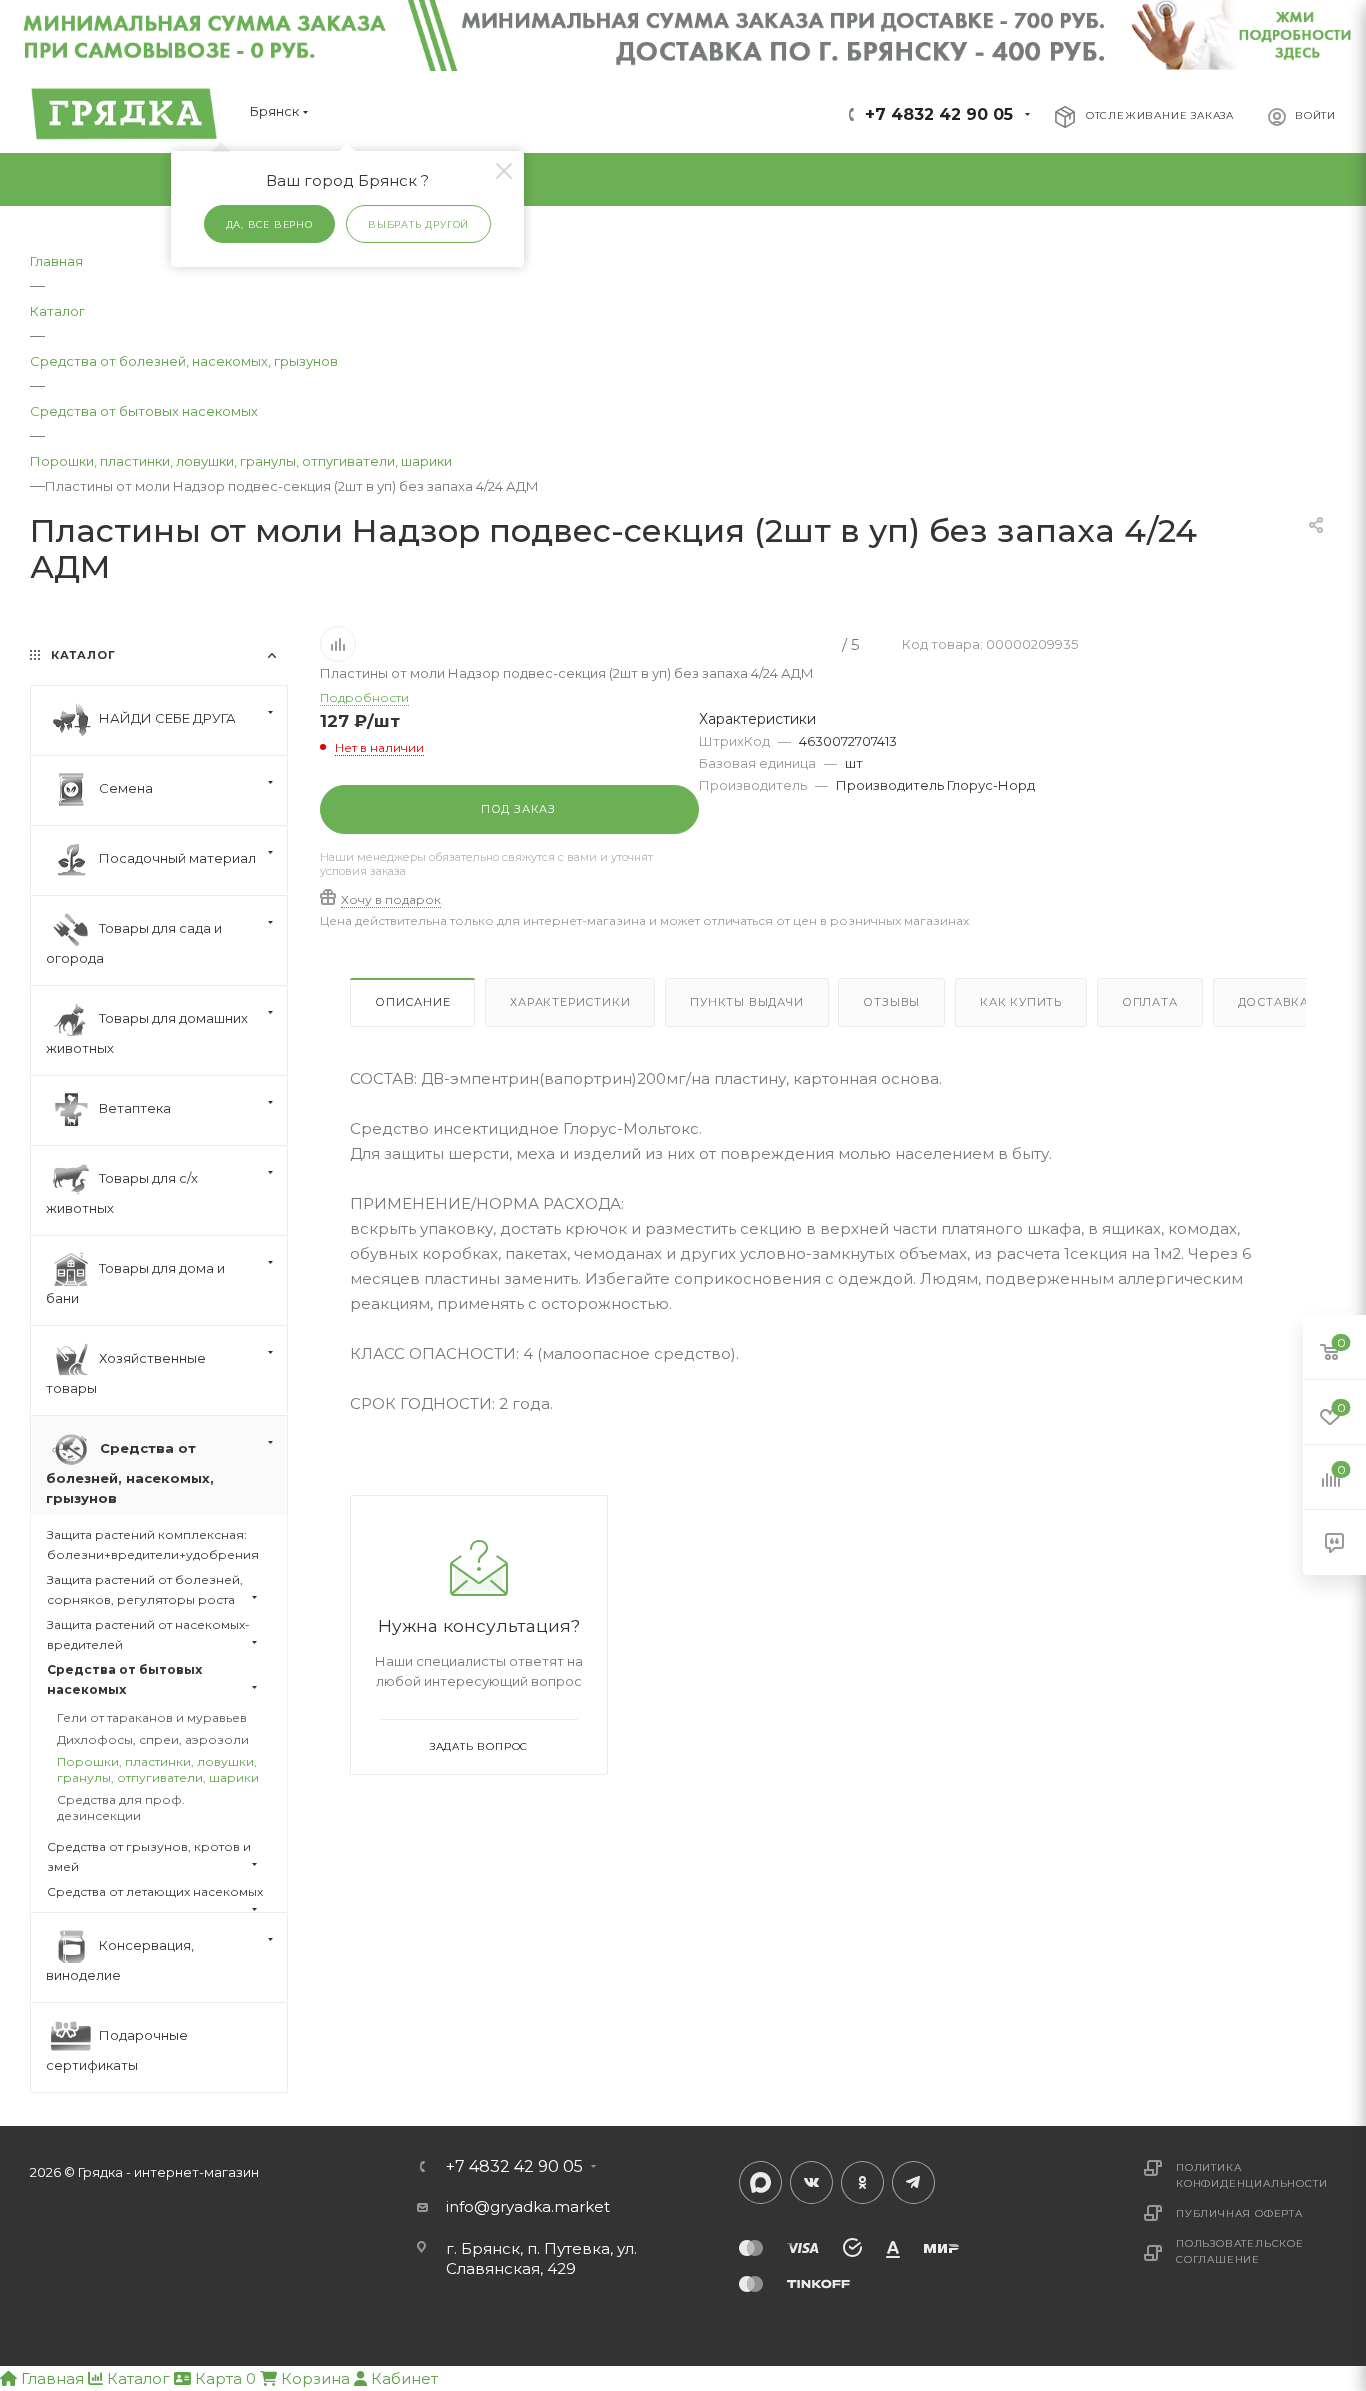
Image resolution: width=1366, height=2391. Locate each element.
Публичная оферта (1239, 2213)
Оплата (1150, 1002)
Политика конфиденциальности (1251, 2175)
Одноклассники (862, 2182)
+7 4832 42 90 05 (939, 114)
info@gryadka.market (528, 2206)
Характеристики (570, 1002)
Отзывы (891, 1002)
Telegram (913, 2182)
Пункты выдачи (746, 1002)
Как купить (1021, 1002)
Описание (412, 1002)
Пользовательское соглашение (1240, 2251)
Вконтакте (811, 2182)
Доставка (1273, 1002)
